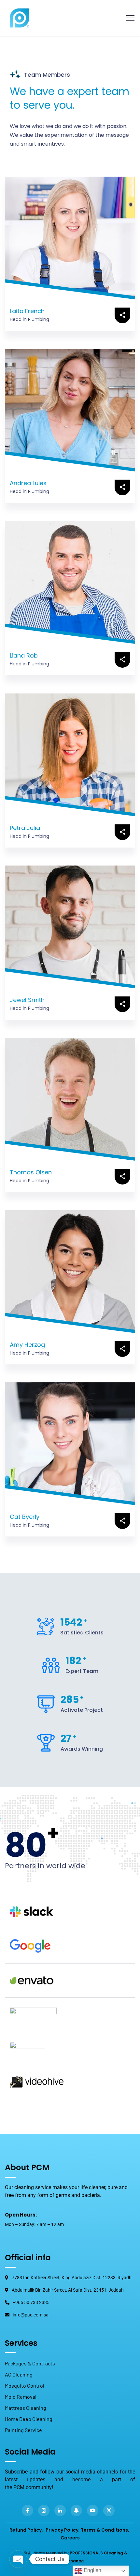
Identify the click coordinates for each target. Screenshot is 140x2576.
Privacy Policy (62, 2530)
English (92, 2570)
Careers (70, 2538)
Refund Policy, (26, 2530)
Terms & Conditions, (105, 2530)
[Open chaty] (18, 2559)
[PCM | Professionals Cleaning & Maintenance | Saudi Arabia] (20, 17)
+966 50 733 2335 (31, 2302)
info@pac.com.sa (31, 2315)
